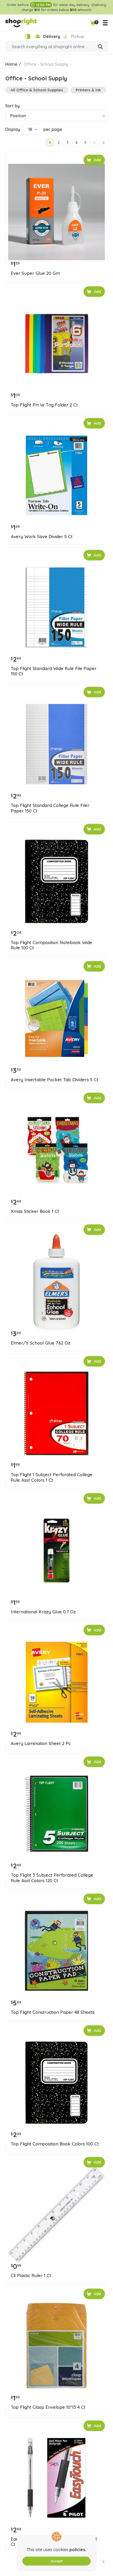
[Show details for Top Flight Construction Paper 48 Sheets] (56, 1951)
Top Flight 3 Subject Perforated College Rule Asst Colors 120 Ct (52, 1878)
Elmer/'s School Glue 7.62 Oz (40, 1343)
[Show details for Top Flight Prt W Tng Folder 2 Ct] (56, 344)
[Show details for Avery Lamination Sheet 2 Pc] (56, 1682)
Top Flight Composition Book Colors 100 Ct (55, 2144)
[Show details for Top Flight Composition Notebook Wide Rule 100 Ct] (56, 881)
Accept (57, 2561)
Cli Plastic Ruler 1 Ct (31, 2276)
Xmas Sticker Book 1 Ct (35, 1211)
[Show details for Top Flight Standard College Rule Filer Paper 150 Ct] (56, 744)
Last (103, 143)
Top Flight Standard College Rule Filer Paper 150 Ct (50, 808)
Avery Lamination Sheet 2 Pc (41, 1743)
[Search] (100, 47)
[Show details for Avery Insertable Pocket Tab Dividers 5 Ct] (56, 1018)
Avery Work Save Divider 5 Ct (42, 537)
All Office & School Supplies (37, 90)
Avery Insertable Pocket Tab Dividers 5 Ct (55, 1080)
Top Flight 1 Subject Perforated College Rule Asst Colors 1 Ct (52, 1477)
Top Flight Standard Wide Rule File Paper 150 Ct (54, 671)
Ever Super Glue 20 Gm (35, 273)
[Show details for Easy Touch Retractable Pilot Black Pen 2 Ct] (56, 2478)
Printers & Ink (88, 90)
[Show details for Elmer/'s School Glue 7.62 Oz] (56, 1282)
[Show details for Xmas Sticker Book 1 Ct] (56, 1150)
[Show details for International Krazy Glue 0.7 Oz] (56, 1551)
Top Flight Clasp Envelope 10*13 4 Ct (48, 2407)
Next (94, 143)
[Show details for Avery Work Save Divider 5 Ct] (56, 475)
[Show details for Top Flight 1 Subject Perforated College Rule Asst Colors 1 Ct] (56, 1413)
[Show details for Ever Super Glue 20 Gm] (56, 212)
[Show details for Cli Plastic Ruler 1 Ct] (56, 2214)
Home (11, 64)
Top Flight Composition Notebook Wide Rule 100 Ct (52, 945)
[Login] (27, 37)
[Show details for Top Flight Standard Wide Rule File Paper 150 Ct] (56, 607)
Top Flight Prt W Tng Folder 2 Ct (44, 405)
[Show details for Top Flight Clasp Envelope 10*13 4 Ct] (56, 2346)
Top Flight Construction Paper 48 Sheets (53, 2012)
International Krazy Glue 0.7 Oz (43, 1612)
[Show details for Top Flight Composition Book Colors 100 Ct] (56, 2083)
